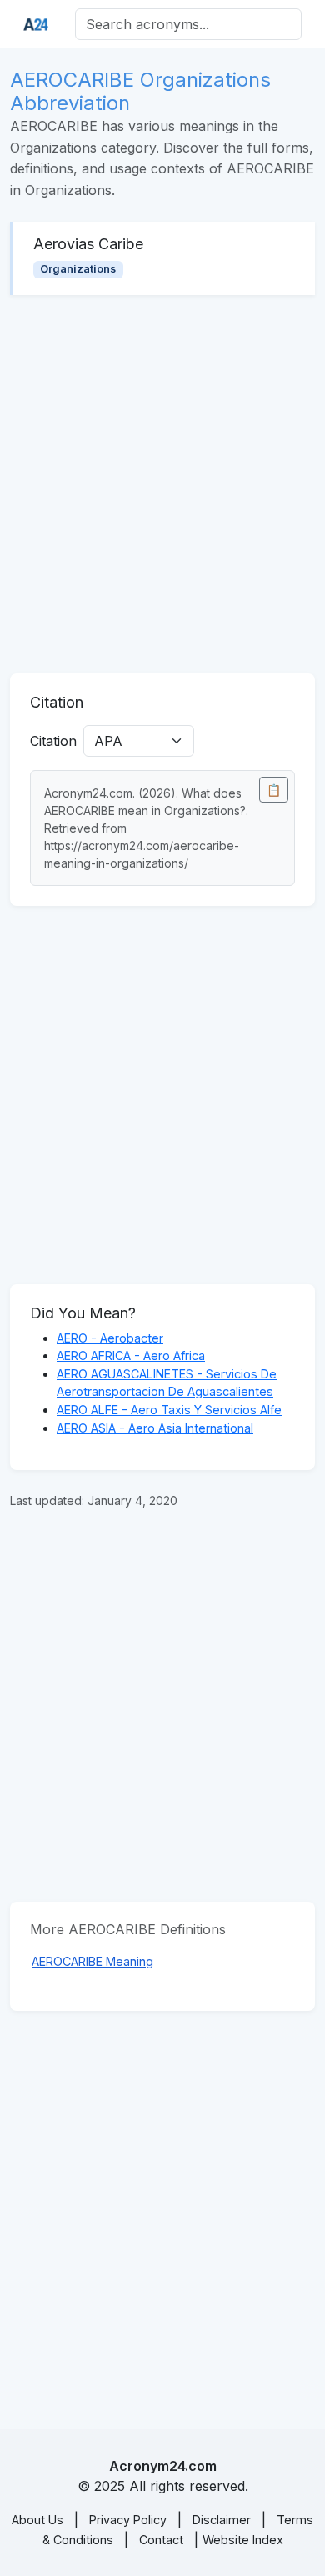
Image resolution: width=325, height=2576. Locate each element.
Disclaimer (222, 2520)
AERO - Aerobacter (110, 1338)
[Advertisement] (162, 484)
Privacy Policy (128, 2520)
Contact (161, 2540)
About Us (37, 2520)
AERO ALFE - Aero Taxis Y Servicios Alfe (169, 1410)
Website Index (243, 2540)
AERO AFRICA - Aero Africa (131, 1356)
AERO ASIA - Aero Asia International (155, 1428)
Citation (53, 741)
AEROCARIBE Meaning (92, 1961)
